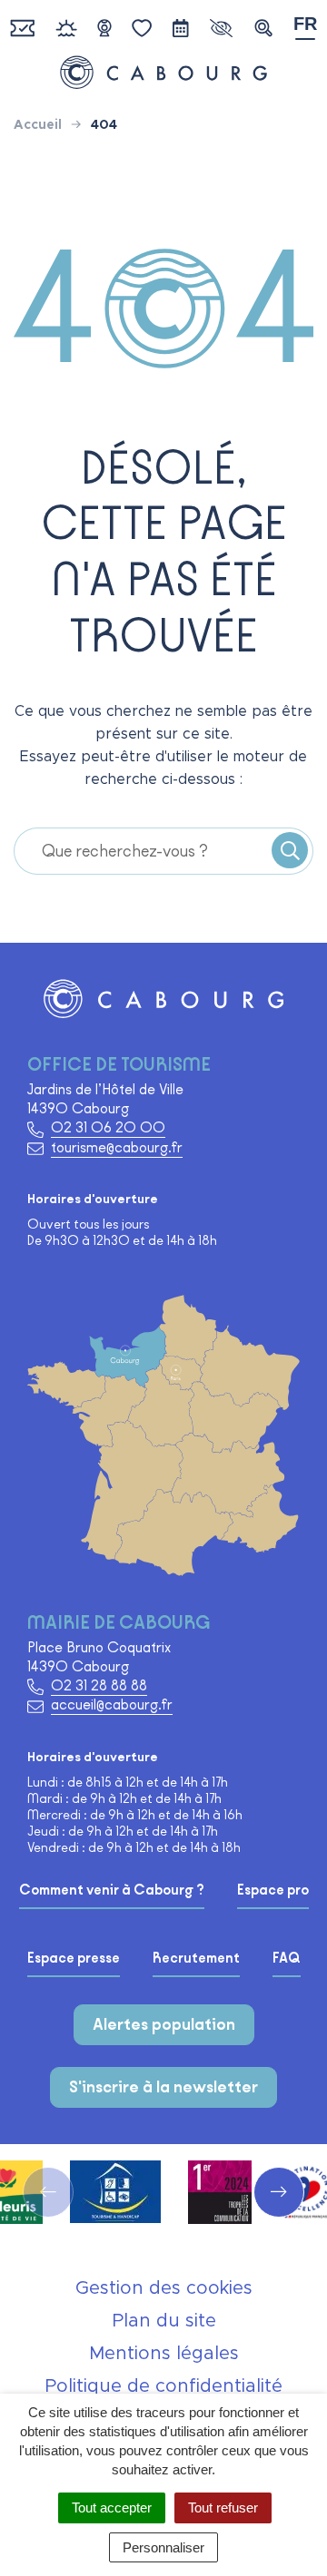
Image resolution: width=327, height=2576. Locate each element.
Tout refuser (223, 2507)
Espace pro (273, 1890)
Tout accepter (112, 2507)
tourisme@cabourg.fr (117, 1147)
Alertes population (164, 2024)
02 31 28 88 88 (99, 1685)
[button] (263, 28)
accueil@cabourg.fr (112, 1704)
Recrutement (196, 1958)
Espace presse (74, 1958)
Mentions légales (164, 2354)
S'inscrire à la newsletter (163, 2087)
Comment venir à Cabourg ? (112, 1890)
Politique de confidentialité (163, 2386)
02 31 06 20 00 (108, 1127)
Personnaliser (163, 2547)
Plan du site (164, 2321)
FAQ (287, 1958)
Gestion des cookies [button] (164, 2288)
